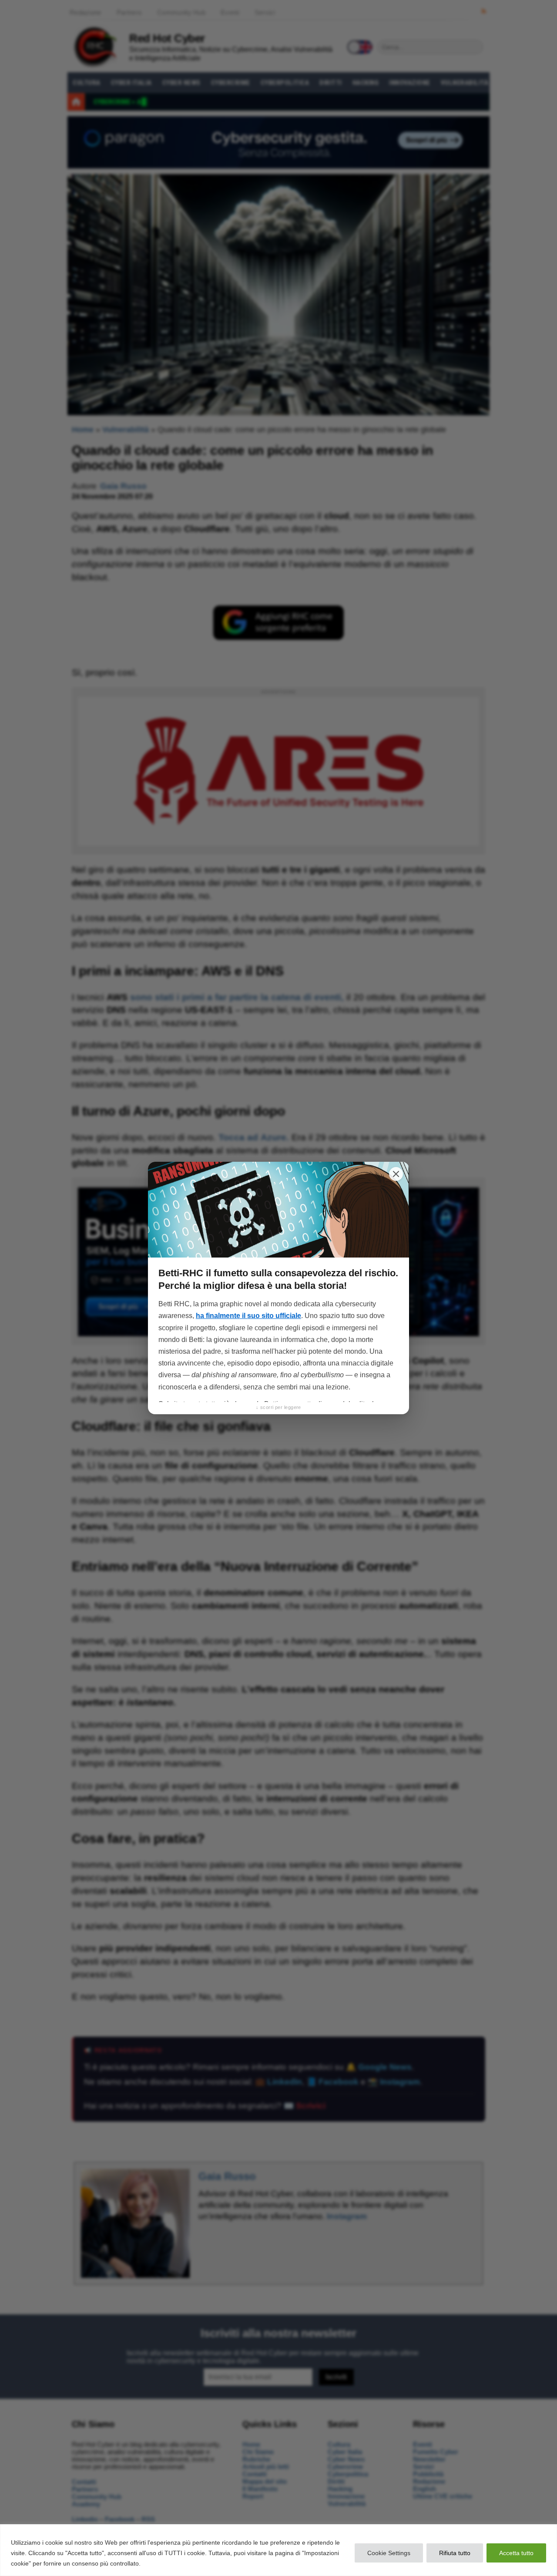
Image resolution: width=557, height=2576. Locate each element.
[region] (278, 2550)
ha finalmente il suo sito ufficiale (248, 1316)
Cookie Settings (389, 2553)
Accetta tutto (516, 2553)
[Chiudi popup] (396, 1174)
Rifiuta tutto (455, 2553)
